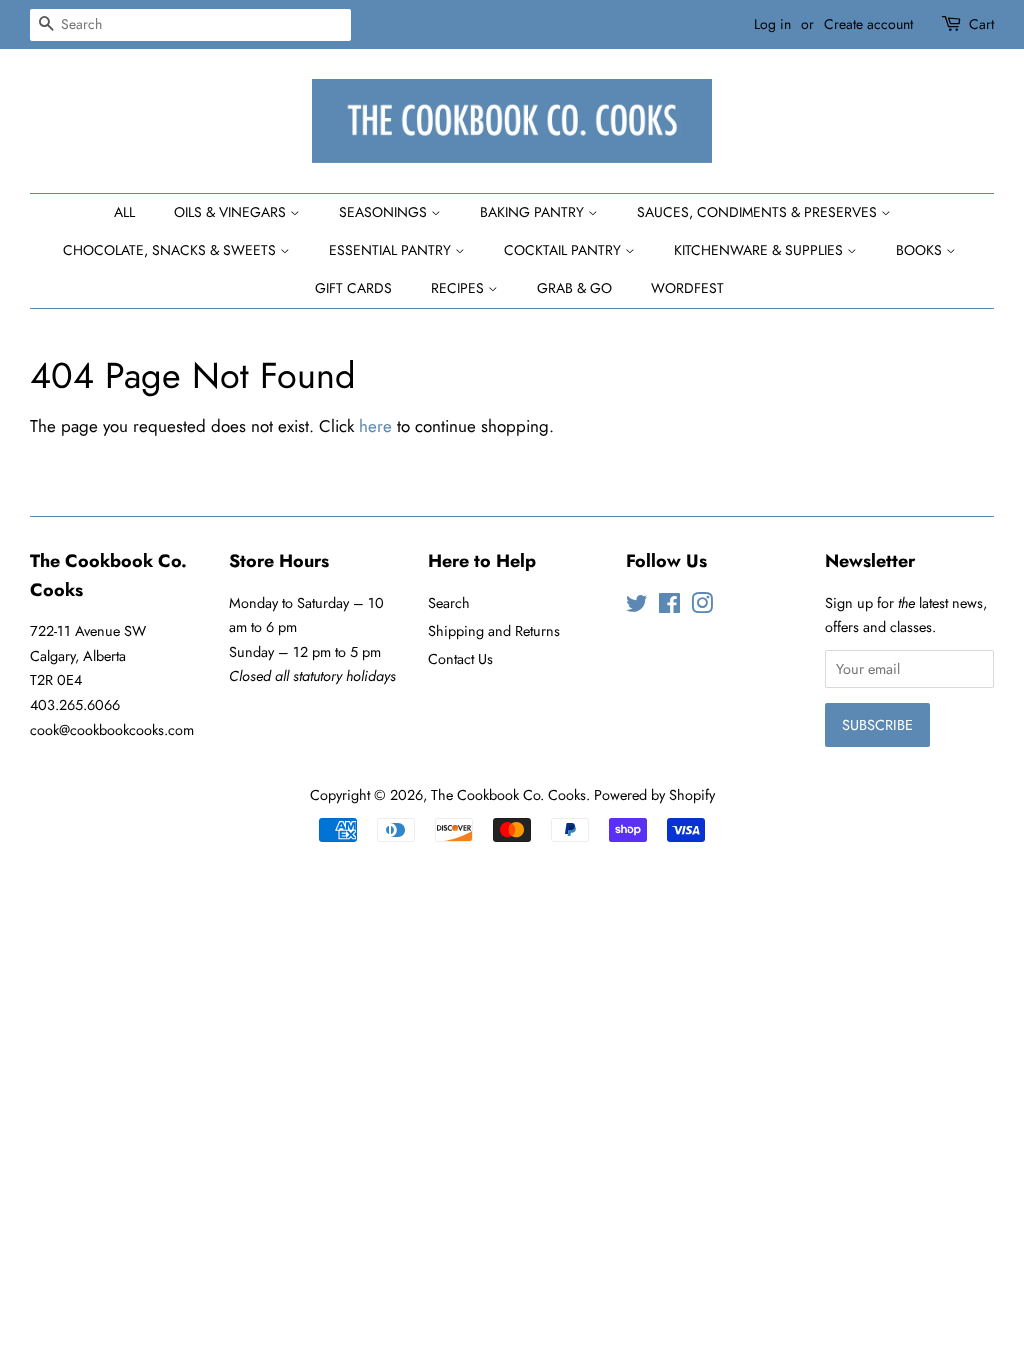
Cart (981, 24)
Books (921, 250)
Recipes (459, 288)
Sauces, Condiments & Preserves (759, 212)
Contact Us (460, 659)
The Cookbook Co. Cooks (508, 795)
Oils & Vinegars (232, 212)
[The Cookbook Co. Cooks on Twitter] (637, 607)
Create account (868, 24)
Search (449, 603)
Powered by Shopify (654, 795)
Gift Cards (353, 288)
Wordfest (687, 288)
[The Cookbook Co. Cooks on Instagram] (702, 607)
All (124, 212)
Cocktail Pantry (564, 250)
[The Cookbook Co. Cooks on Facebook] (669, 607)
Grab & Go (574, 288)
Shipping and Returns (494, 631)
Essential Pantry (392, 250)
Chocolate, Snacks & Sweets (171, 250)
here (375, 426)
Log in (772, 24)
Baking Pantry (534, 212)
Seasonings (385, 212)
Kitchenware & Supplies (760, 250)
